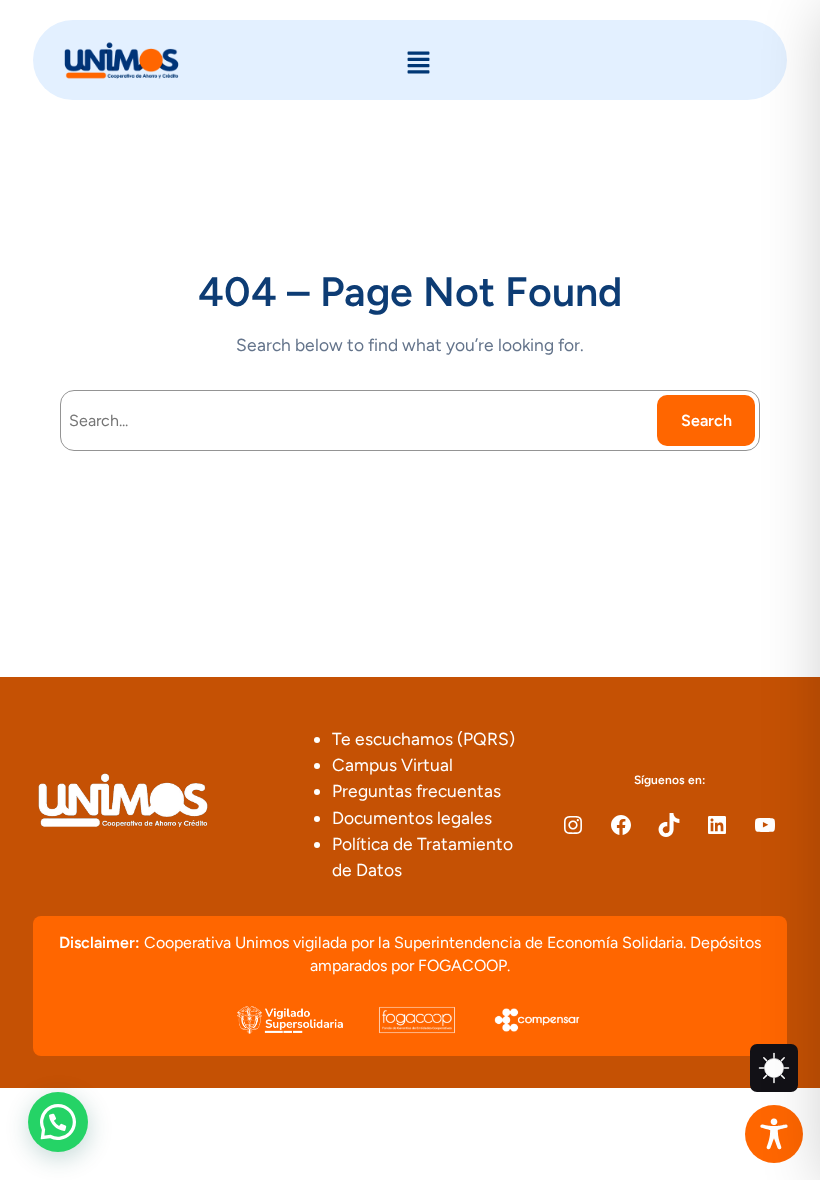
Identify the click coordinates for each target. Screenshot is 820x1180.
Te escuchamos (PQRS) (423, 738)
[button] (418, 64)
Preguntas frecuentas (416, 790)
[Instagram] (573, 825)
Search (706, 420)
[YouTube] (765, 825)
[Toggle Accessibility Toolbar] (774, 1134)
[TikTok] (669, 825)
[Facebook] (621, 825)
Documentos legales (412, 817)
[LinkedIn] (717, 825)
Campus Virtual (392, 764)
